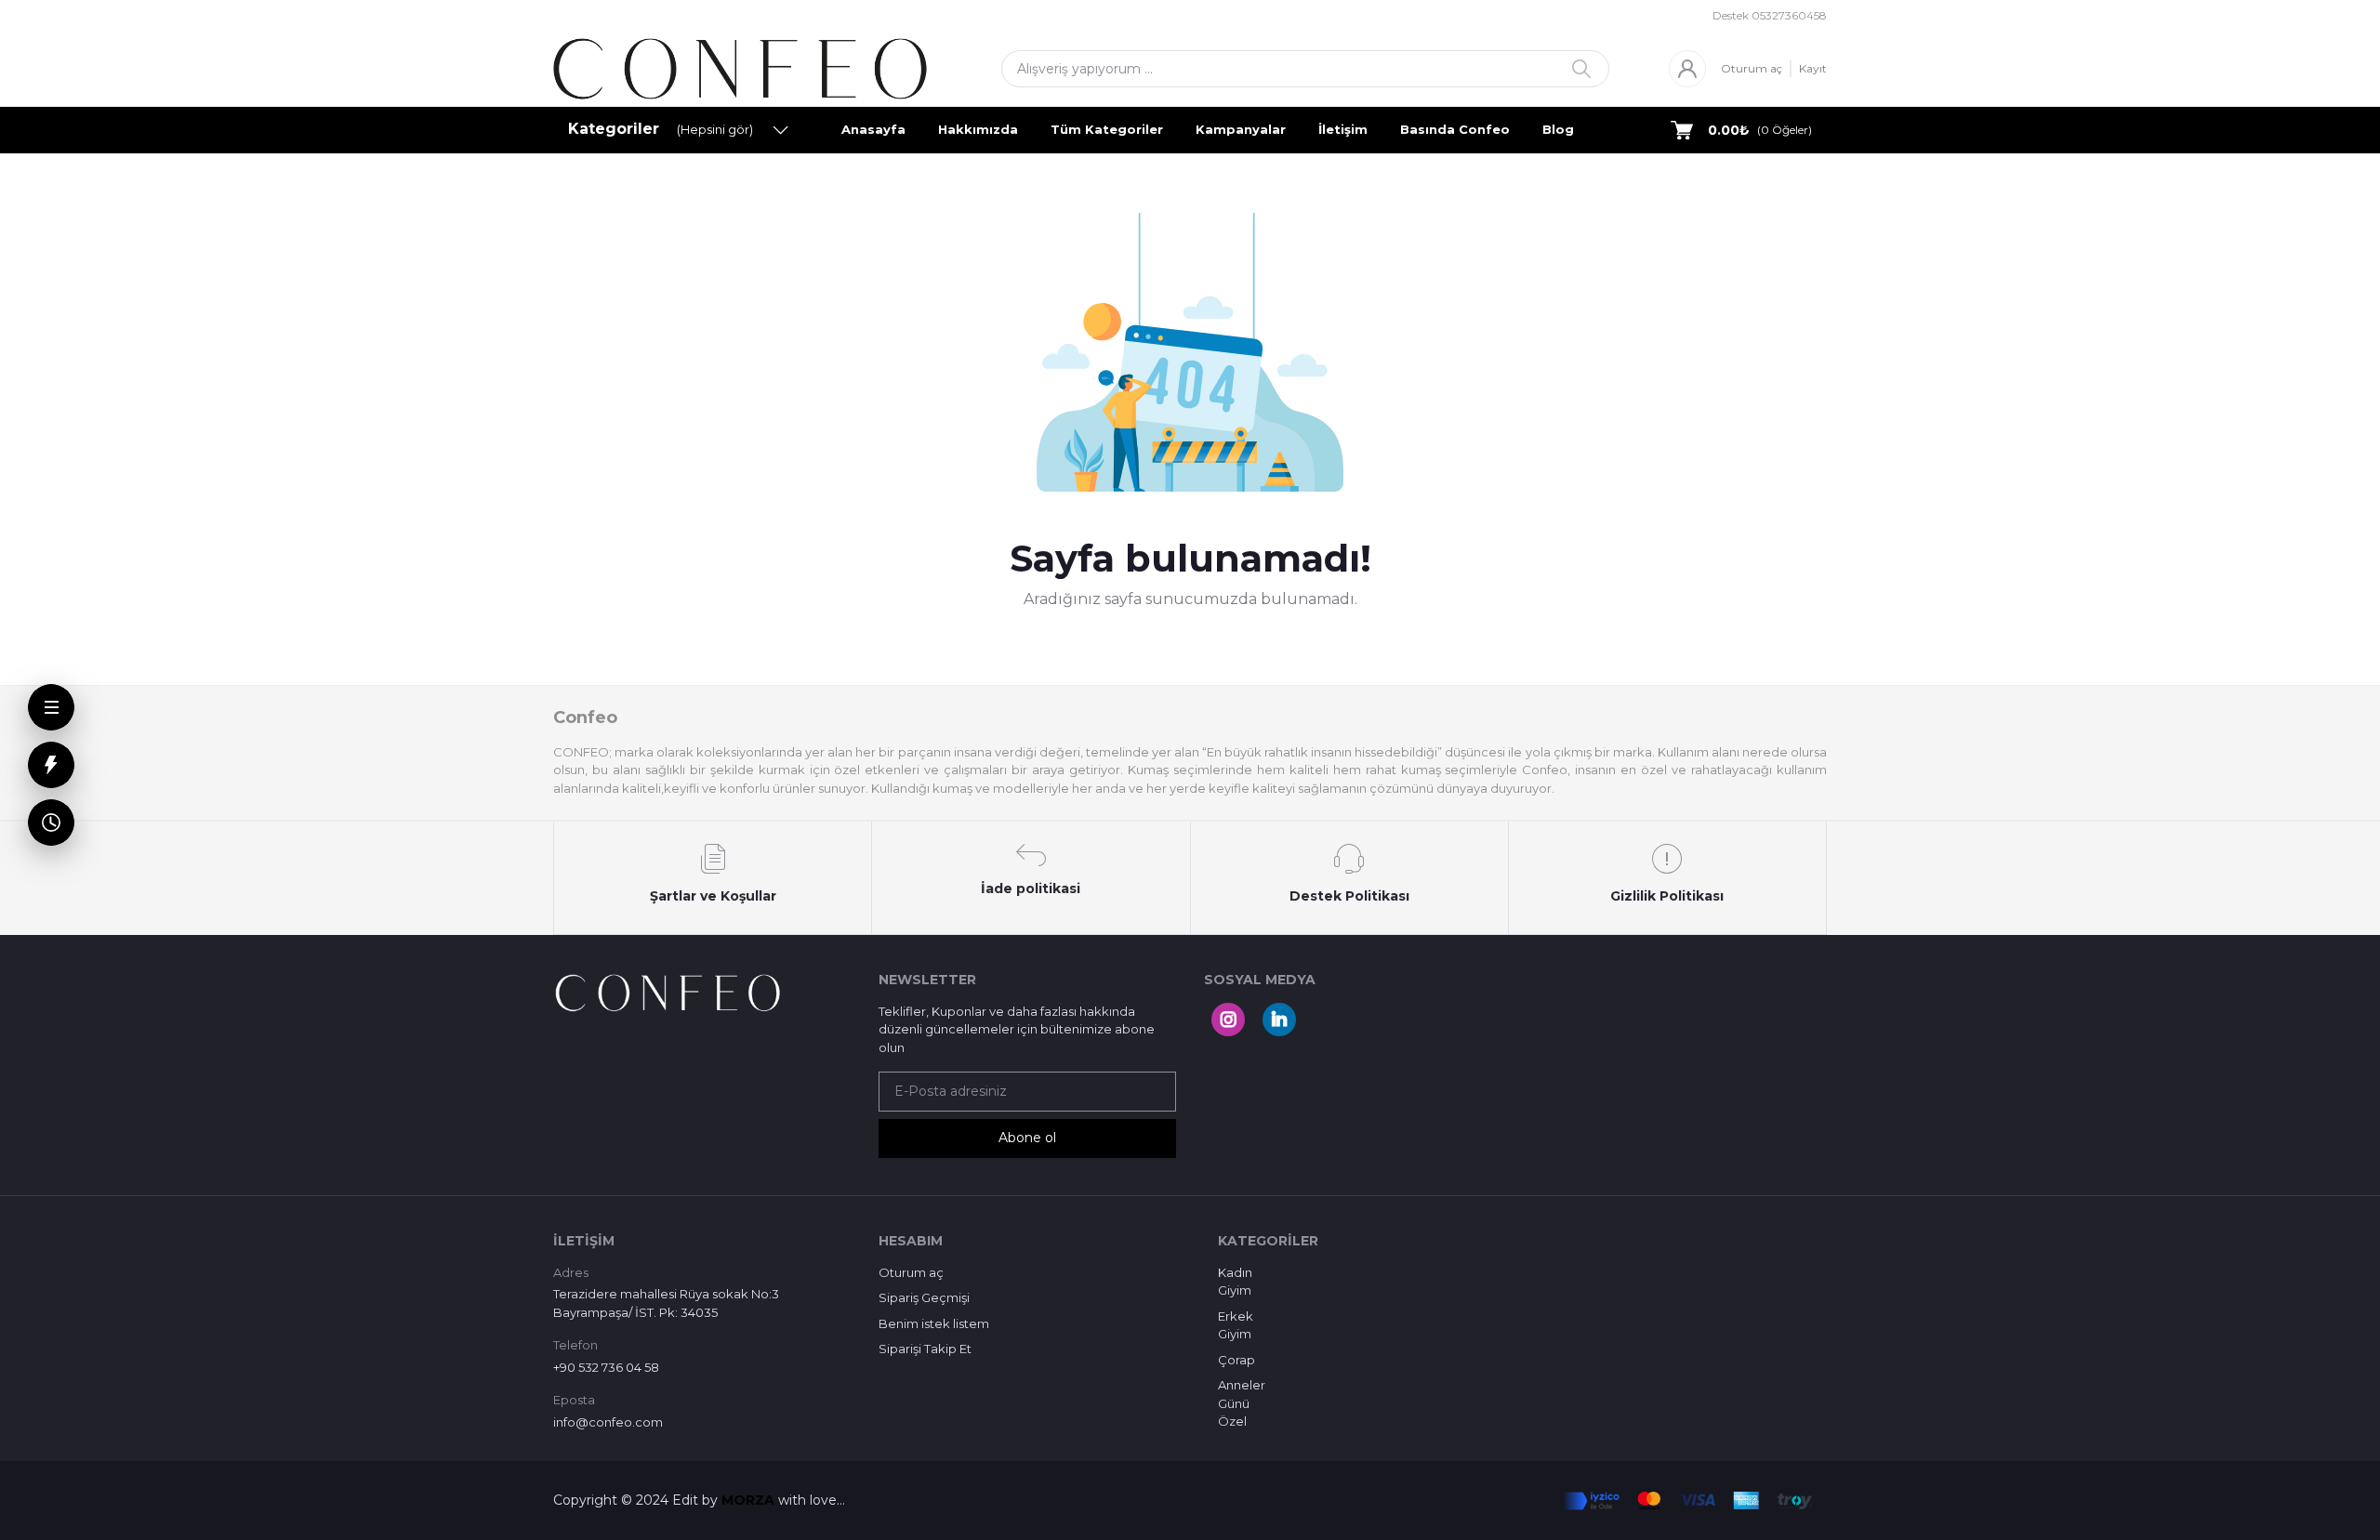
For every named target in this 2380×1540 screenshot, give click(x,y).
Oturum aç (1752, 68)
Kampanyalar (1241, 129)
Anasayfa (873, 129)
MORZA (750, 1500)
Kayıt (1813, 68)
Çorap (1236, 1360)
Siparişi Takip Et (925, 1349)
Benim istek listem (934, 1323)
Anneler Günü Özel (1242, 1403)
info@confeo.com (608, 1422)
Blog (1558, 129)
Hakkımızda (978, 129)
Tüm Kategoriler (1107, 129)
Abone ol (1027, 1138)
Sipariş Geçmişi (924, 1297)
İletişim (1343, 129)
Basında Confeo (1455, 129)
